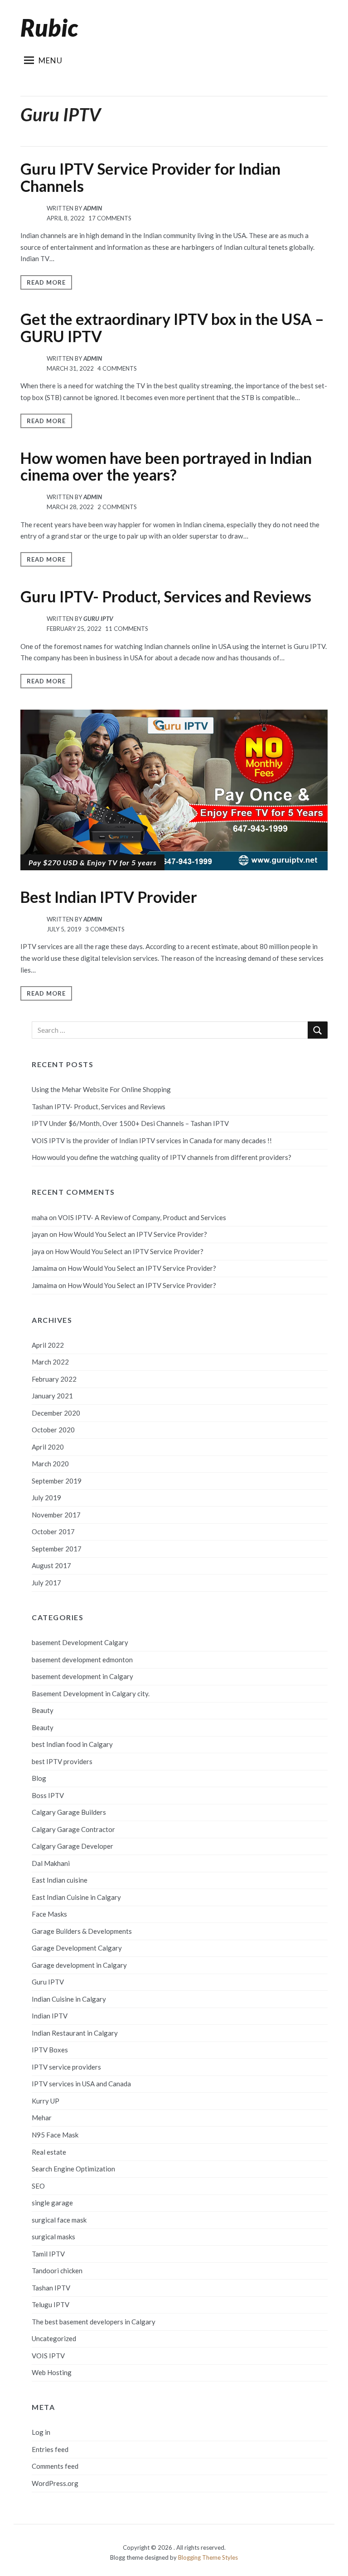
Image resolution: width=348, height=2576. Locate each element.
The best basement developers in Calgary (94, 2322)
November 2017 (56, 1515)
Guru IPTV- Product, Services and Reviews (166, 596)
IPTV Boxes (50, 2050)
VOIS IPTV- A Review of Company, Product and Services (142, 1217)
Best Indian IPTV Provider (109, 897)
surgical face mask (59, 2220)
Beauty (43, 1710)
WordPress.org (55, 2483)
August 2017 (51, 1565)
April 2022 (48, 1345)
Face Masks (49, 1914)
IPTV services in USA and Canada (81, 2084)
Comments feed (55, 2466)
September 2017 (57, 1549)
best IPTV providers (62, 1761)
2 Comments (117, 507)
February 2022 (54, 1379)
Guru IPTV (98, 619)
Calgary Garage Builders (69, 1812)
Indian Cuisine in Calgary (69, 1999)
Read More (46, 282)
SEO (38, 2186)
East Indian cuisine (60, 1880)
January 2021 (52, 1396)
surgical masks (53, 2237)
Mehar (42, 2118)
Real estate (49, 2152)
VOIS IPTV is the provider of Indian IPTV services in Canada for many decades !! (152, 1140)
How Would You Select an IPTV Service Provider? (133, 1234)
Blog (39, 1778)
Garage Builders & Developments (82, 1931)
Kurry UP (46, 2101)
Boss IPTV (48, 1795)
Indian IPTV (50, 2016)
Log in (41, 2432)
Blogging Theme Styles (208, 2557)
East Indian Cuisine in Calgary (76, 1897)
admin (93, 208)
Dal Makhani (51, 1863)
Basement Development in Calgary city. (91, 1693)
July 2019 (46, 1498)
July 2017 (46, 1583)
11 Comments (127, 629)
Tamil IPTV (48, 2254)
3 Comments (105, 929)
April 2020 (48, 1447)
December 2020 (56, 1413)
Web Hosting (52, 2372)
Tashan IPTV (51, 2288)
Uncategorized (54, 2338)
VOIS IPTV (48, 2356)
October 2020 (53, 1430)
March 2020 (50, 1464)
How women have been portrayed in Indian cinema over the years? (166, 466)
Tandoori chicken (57, 2271)
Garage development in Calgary (79, 1965)
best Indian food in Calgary (72, 1744)
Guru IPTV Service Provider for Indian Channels (150, 177)
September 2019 (57, 1481)
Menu (51, 60)
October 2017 (53, 1531)
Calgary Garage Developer (72, 1846)
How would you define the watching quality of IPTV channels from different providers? (162, 1157)
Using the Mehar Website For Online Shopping (101, 1089)
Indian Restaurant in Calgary (75, 2033)
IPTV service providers (66, 2067)
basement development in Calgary (82, 1676)
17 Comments (110, 218)
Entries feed (50, 2449)
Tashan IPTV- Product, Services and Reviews (99, 1107)
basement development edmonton (82, 1660)
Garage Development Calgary (77, 1948)
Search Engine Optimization (73, 2169)
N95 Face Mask (55, 2135)
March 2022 (50, 1362)
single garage (52, 2203)
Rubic (49, 28)
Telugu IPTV (51, 2304)
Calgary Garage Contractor (73, 1829)
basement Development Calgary (80, 1642)
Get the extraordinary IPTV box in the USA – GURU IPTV (172, 327)
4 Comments (117, 368)
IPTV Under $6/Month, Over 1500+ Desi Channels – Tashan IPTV (130, 1123)
